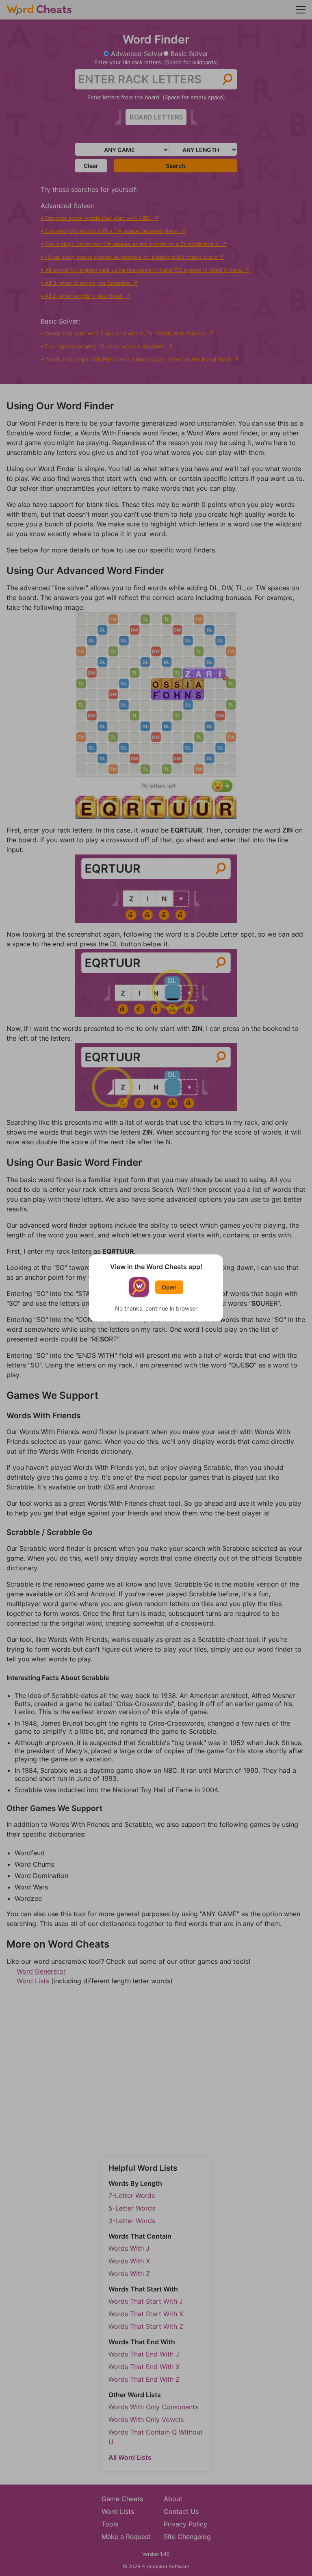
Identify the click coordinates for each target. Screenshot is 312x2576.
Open (169, 1287)
